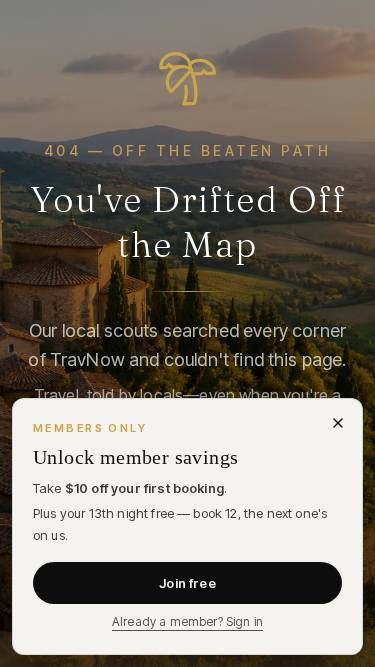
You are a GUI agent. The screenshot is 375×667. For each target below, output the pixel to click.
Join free (187, 583)
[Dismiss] (338, 423)
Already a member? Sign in (187, 621)
